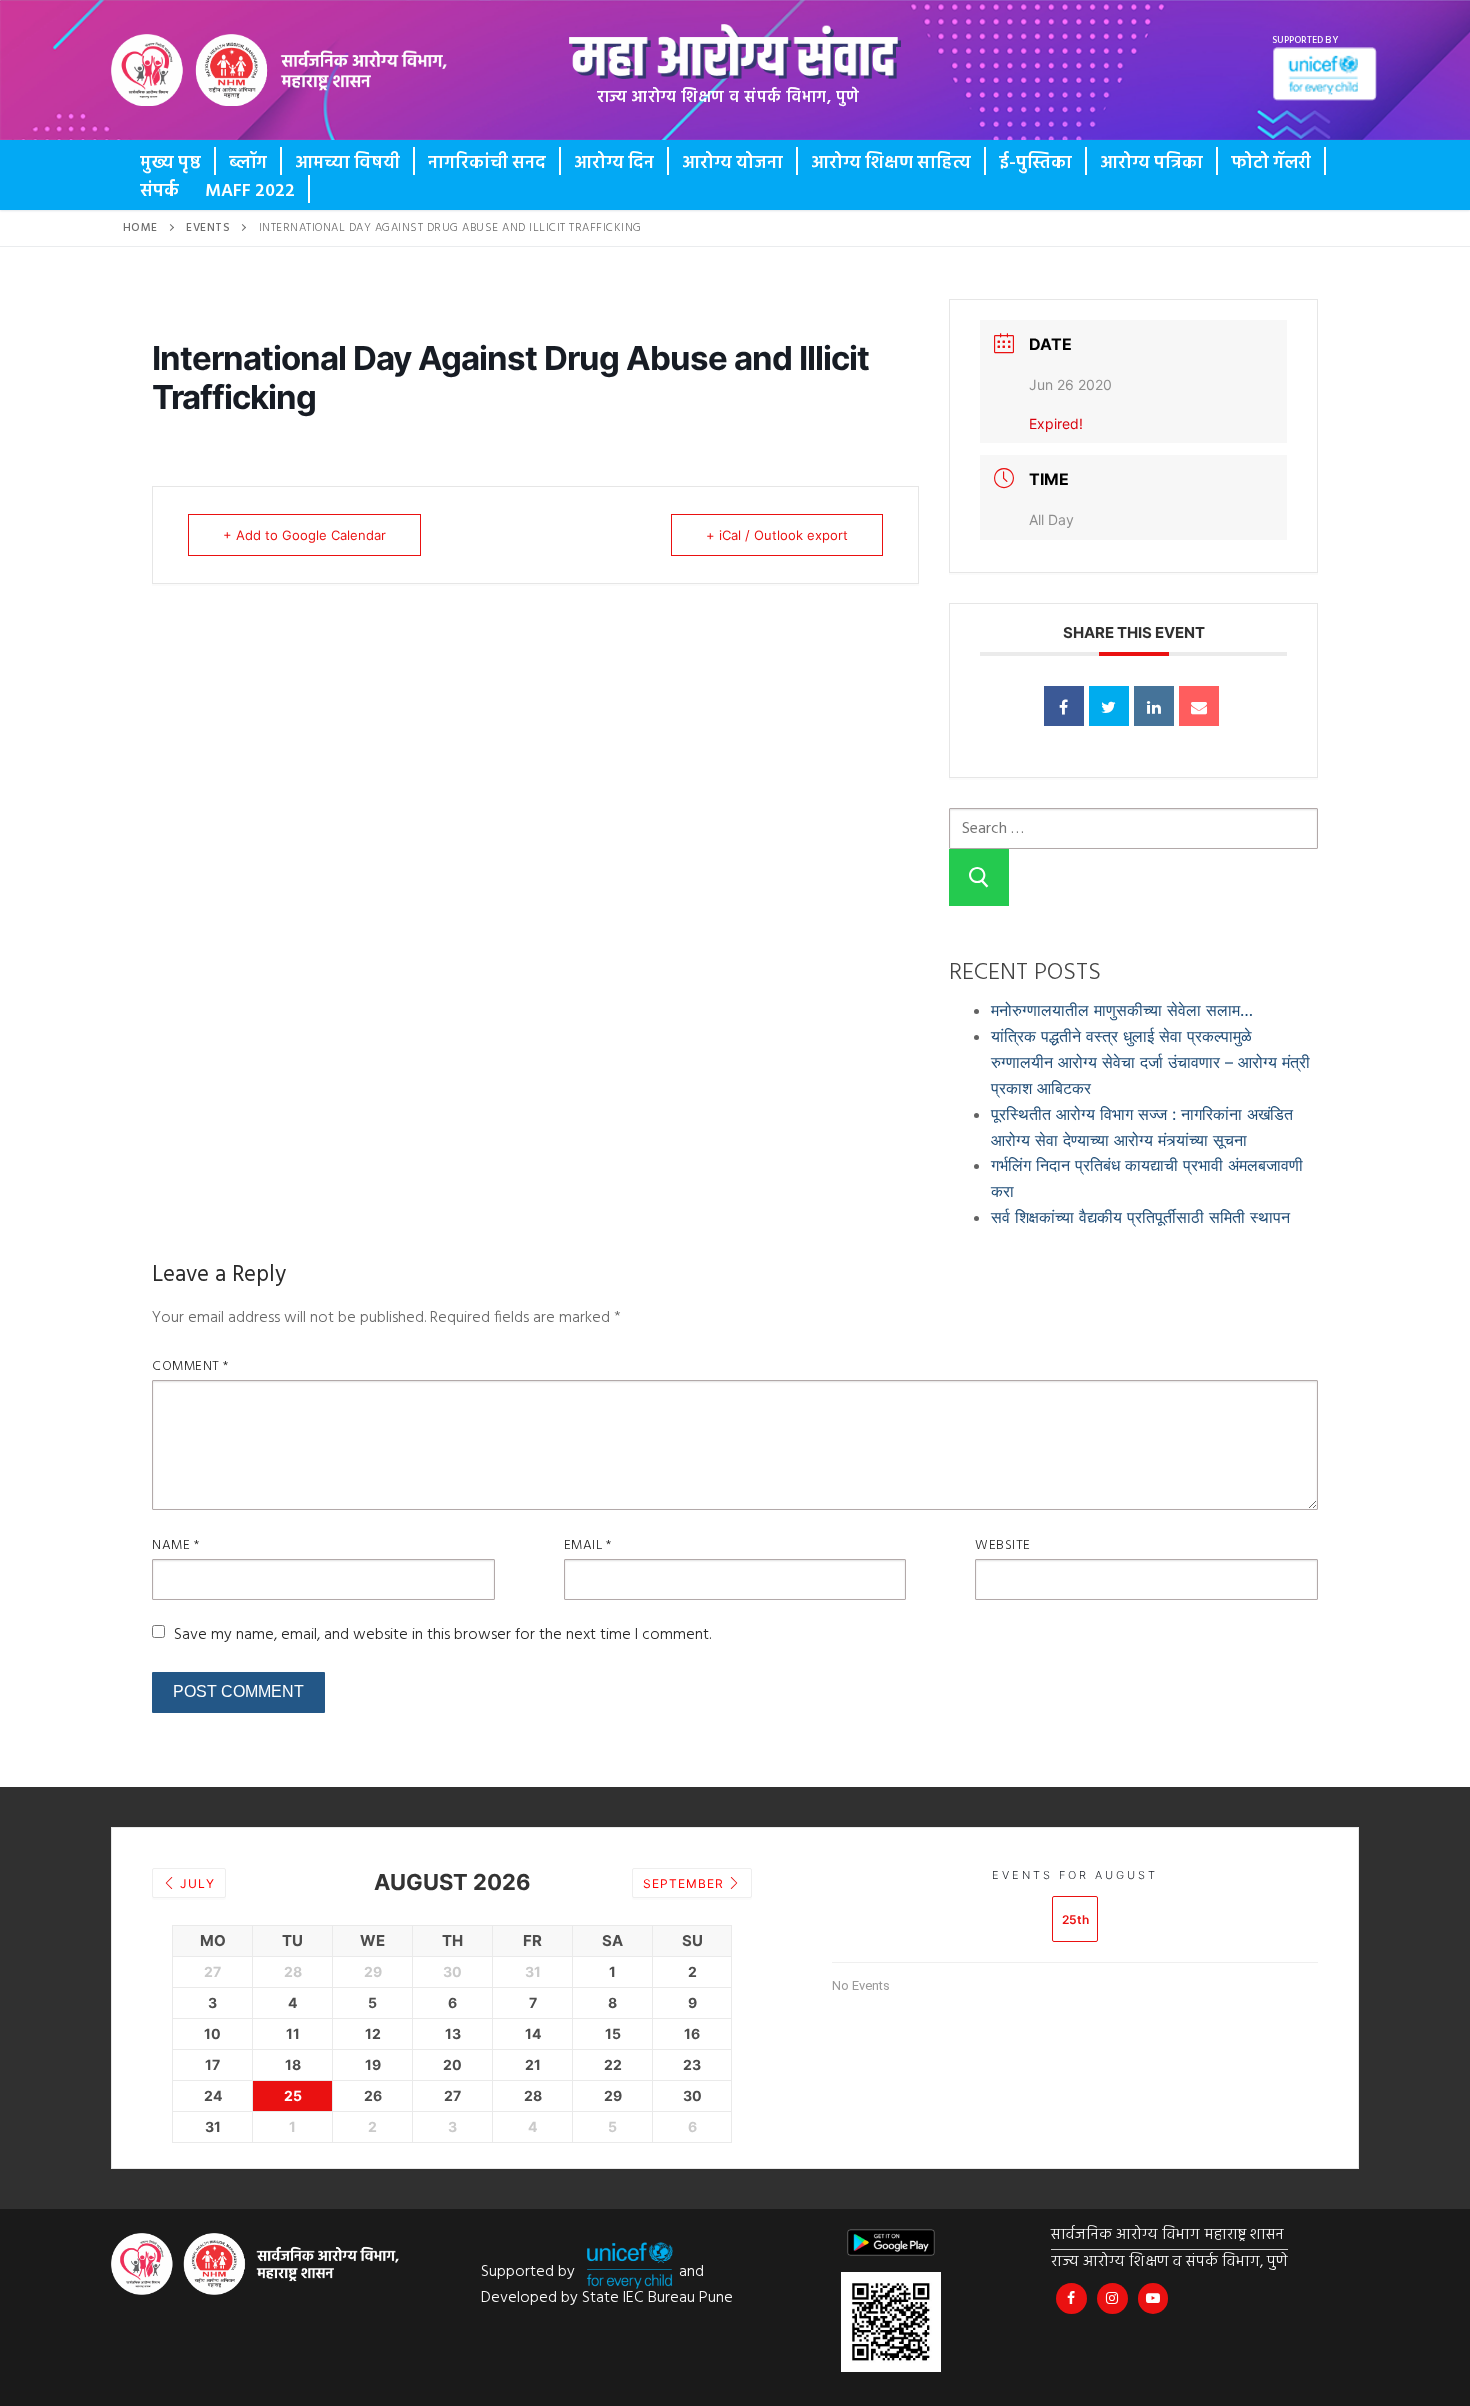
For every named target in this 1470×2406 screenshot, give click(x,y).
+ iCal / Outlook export (777, 535)
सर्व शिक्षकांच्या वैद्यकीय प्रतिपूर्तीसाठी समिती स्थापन (1140, 1217)
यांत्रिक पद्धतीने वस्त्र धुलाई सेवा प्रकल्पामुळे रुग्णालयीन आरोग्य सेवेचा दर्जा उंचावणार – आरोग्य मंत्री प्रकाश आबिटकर (1150, 1062)
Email (588, 1545)
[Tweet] (1109, 706)
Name (175, 1545)
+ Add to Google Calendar (304, 535)
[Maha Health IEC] (1153, 2298)
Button (187, 84)
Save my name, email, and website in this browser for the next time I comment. (442, 1635)
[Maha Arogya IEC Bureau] (1071, 2298)
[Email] (1199, 706)
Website (1003, 1545)
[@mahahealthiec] (1112, 2298)
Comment (190, 1366)
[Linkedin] (1154, 706)
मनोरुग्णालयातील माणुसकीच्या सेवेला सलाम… (1122, 1010)
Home (140, 228)
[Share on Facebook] (1064, 706)
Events (208, 228)
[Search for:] (1133, 827)
